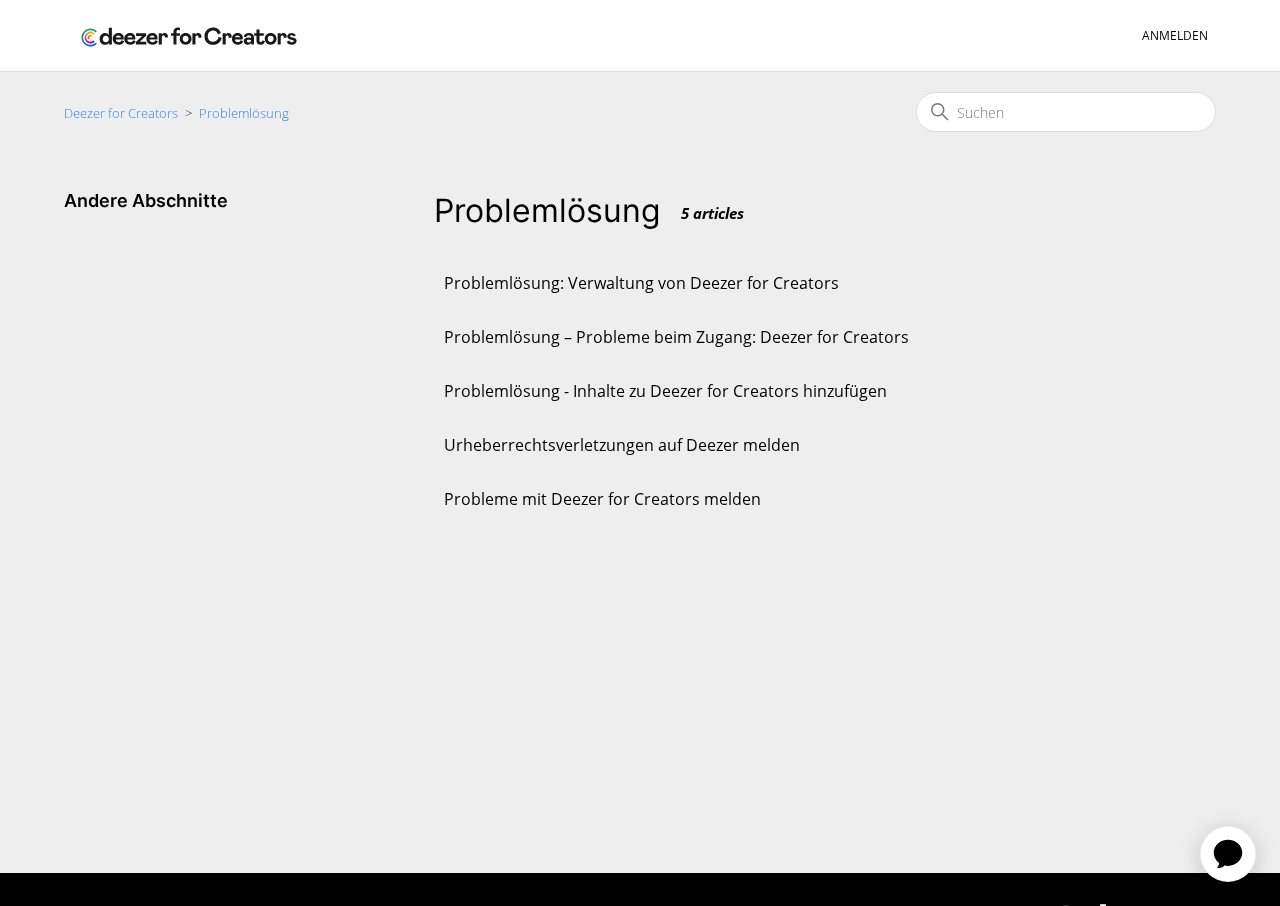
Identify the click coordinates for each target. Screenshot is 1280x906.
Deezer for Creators (121, 113)
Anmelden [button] (1175, 35)
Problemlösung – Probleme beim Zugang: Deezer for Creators (676, 337)
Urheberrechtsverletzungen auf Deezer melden (622, 445)
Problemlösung (244, 113)
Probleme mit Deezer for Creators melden (602, 499)
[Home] (189, 35)
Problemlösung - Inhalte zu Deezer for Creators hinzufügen (665, 391)
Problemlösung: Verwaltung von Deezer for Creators (641, 283)
